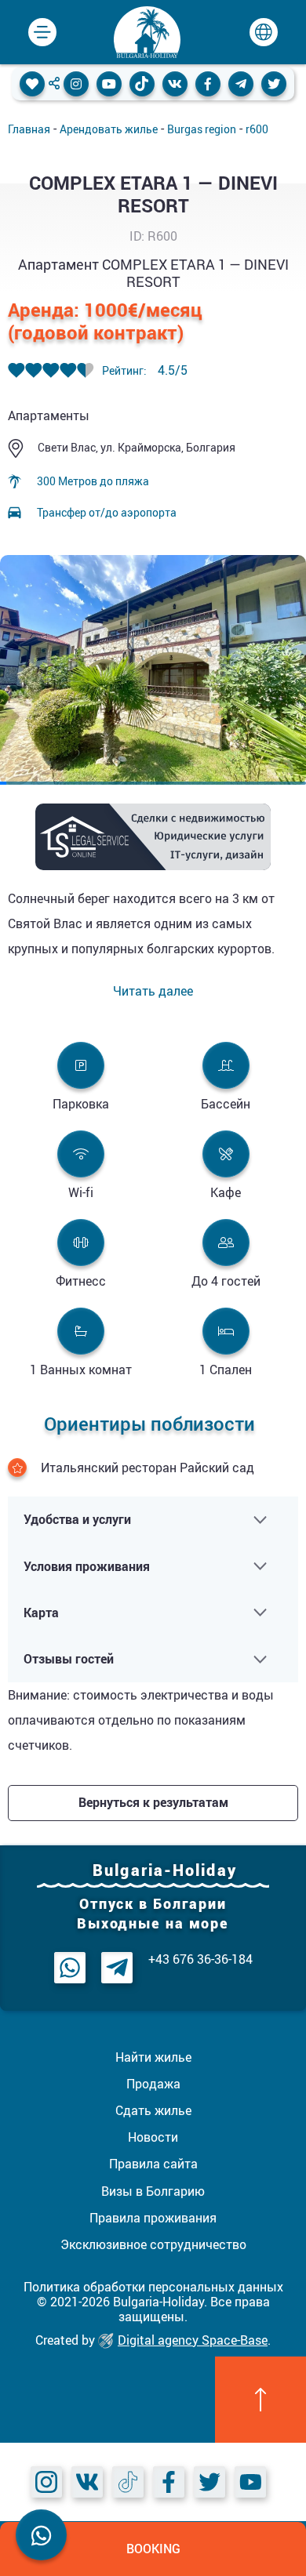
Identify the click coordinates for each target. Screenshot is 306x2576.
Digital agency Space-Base (193, 2340)
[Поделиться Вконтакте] (175, 84)
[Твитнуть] (274, 84)
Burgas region (202, 129)
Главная (29, 129)
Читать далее (153, 991)
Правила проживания (153, 2218)
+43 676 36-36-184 (200, 1959)
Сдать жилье (153, 2110)
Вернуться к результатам (153, 1802)
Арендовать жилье (109, 129)
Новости (153, 2137)
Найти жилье (153, 2057)
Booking (153, 2549)
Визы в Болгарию (153, 2191)
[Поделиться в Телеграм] (241, 84)
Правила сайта (153, 2164)
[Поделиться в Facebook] (208, 84)
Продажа (153, 2084)
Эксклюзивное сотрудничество (153, 2244)
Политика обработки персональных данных (153, 2287)
